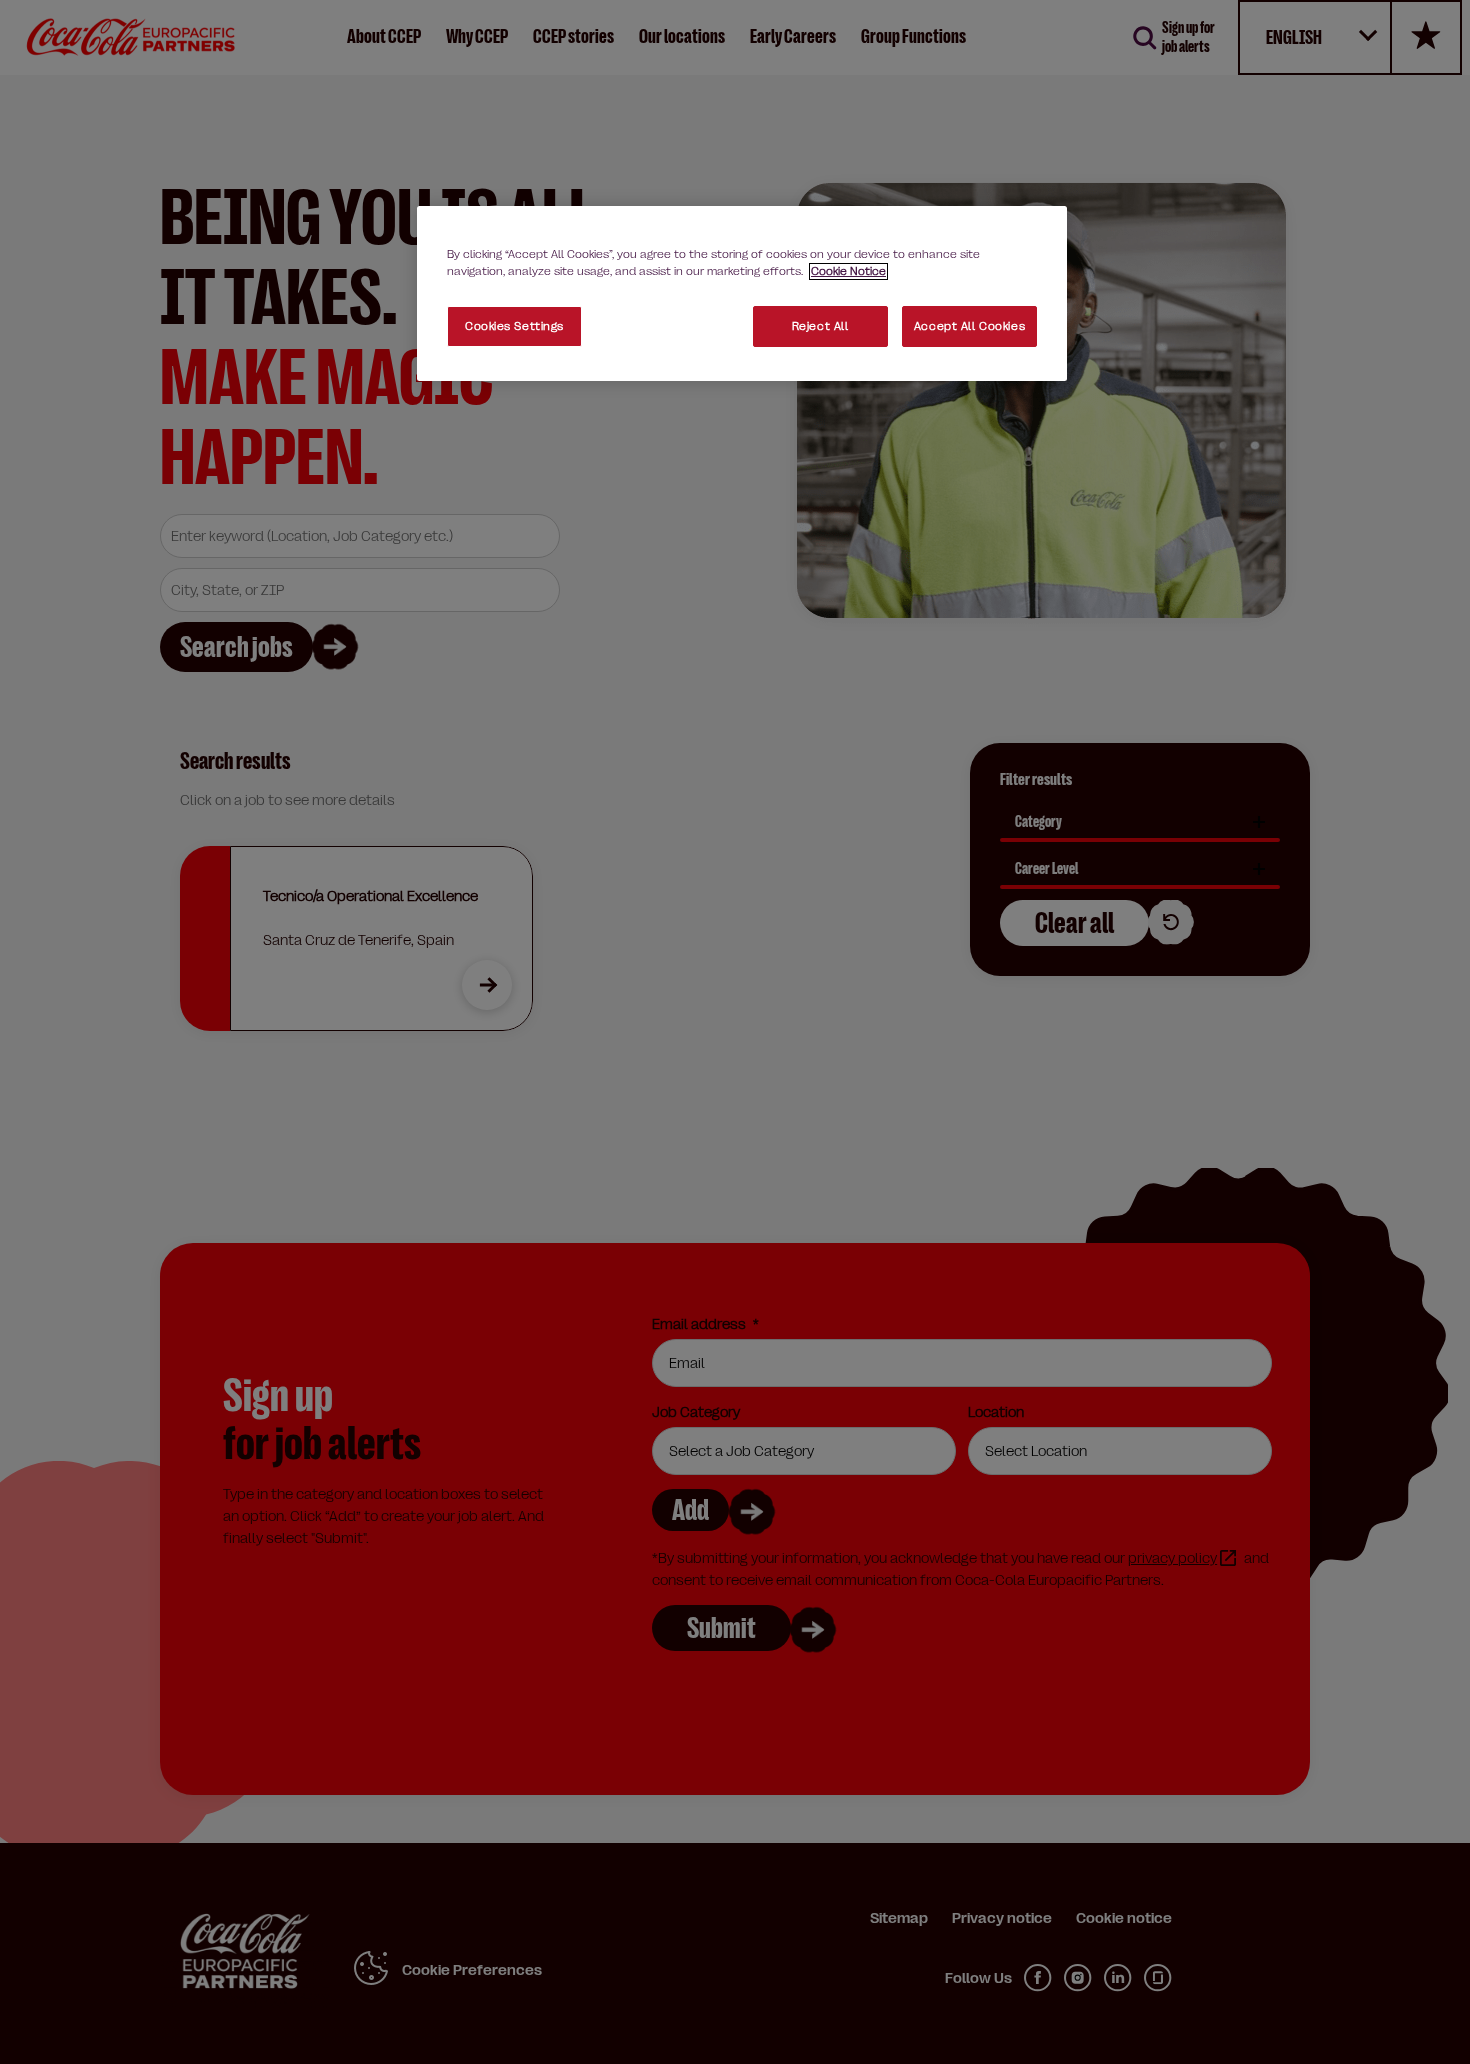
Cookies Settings (514, 326)
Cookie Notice (848, 271)
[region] (742, 293)
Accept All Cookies (969, 326)
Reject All (820, 326)
